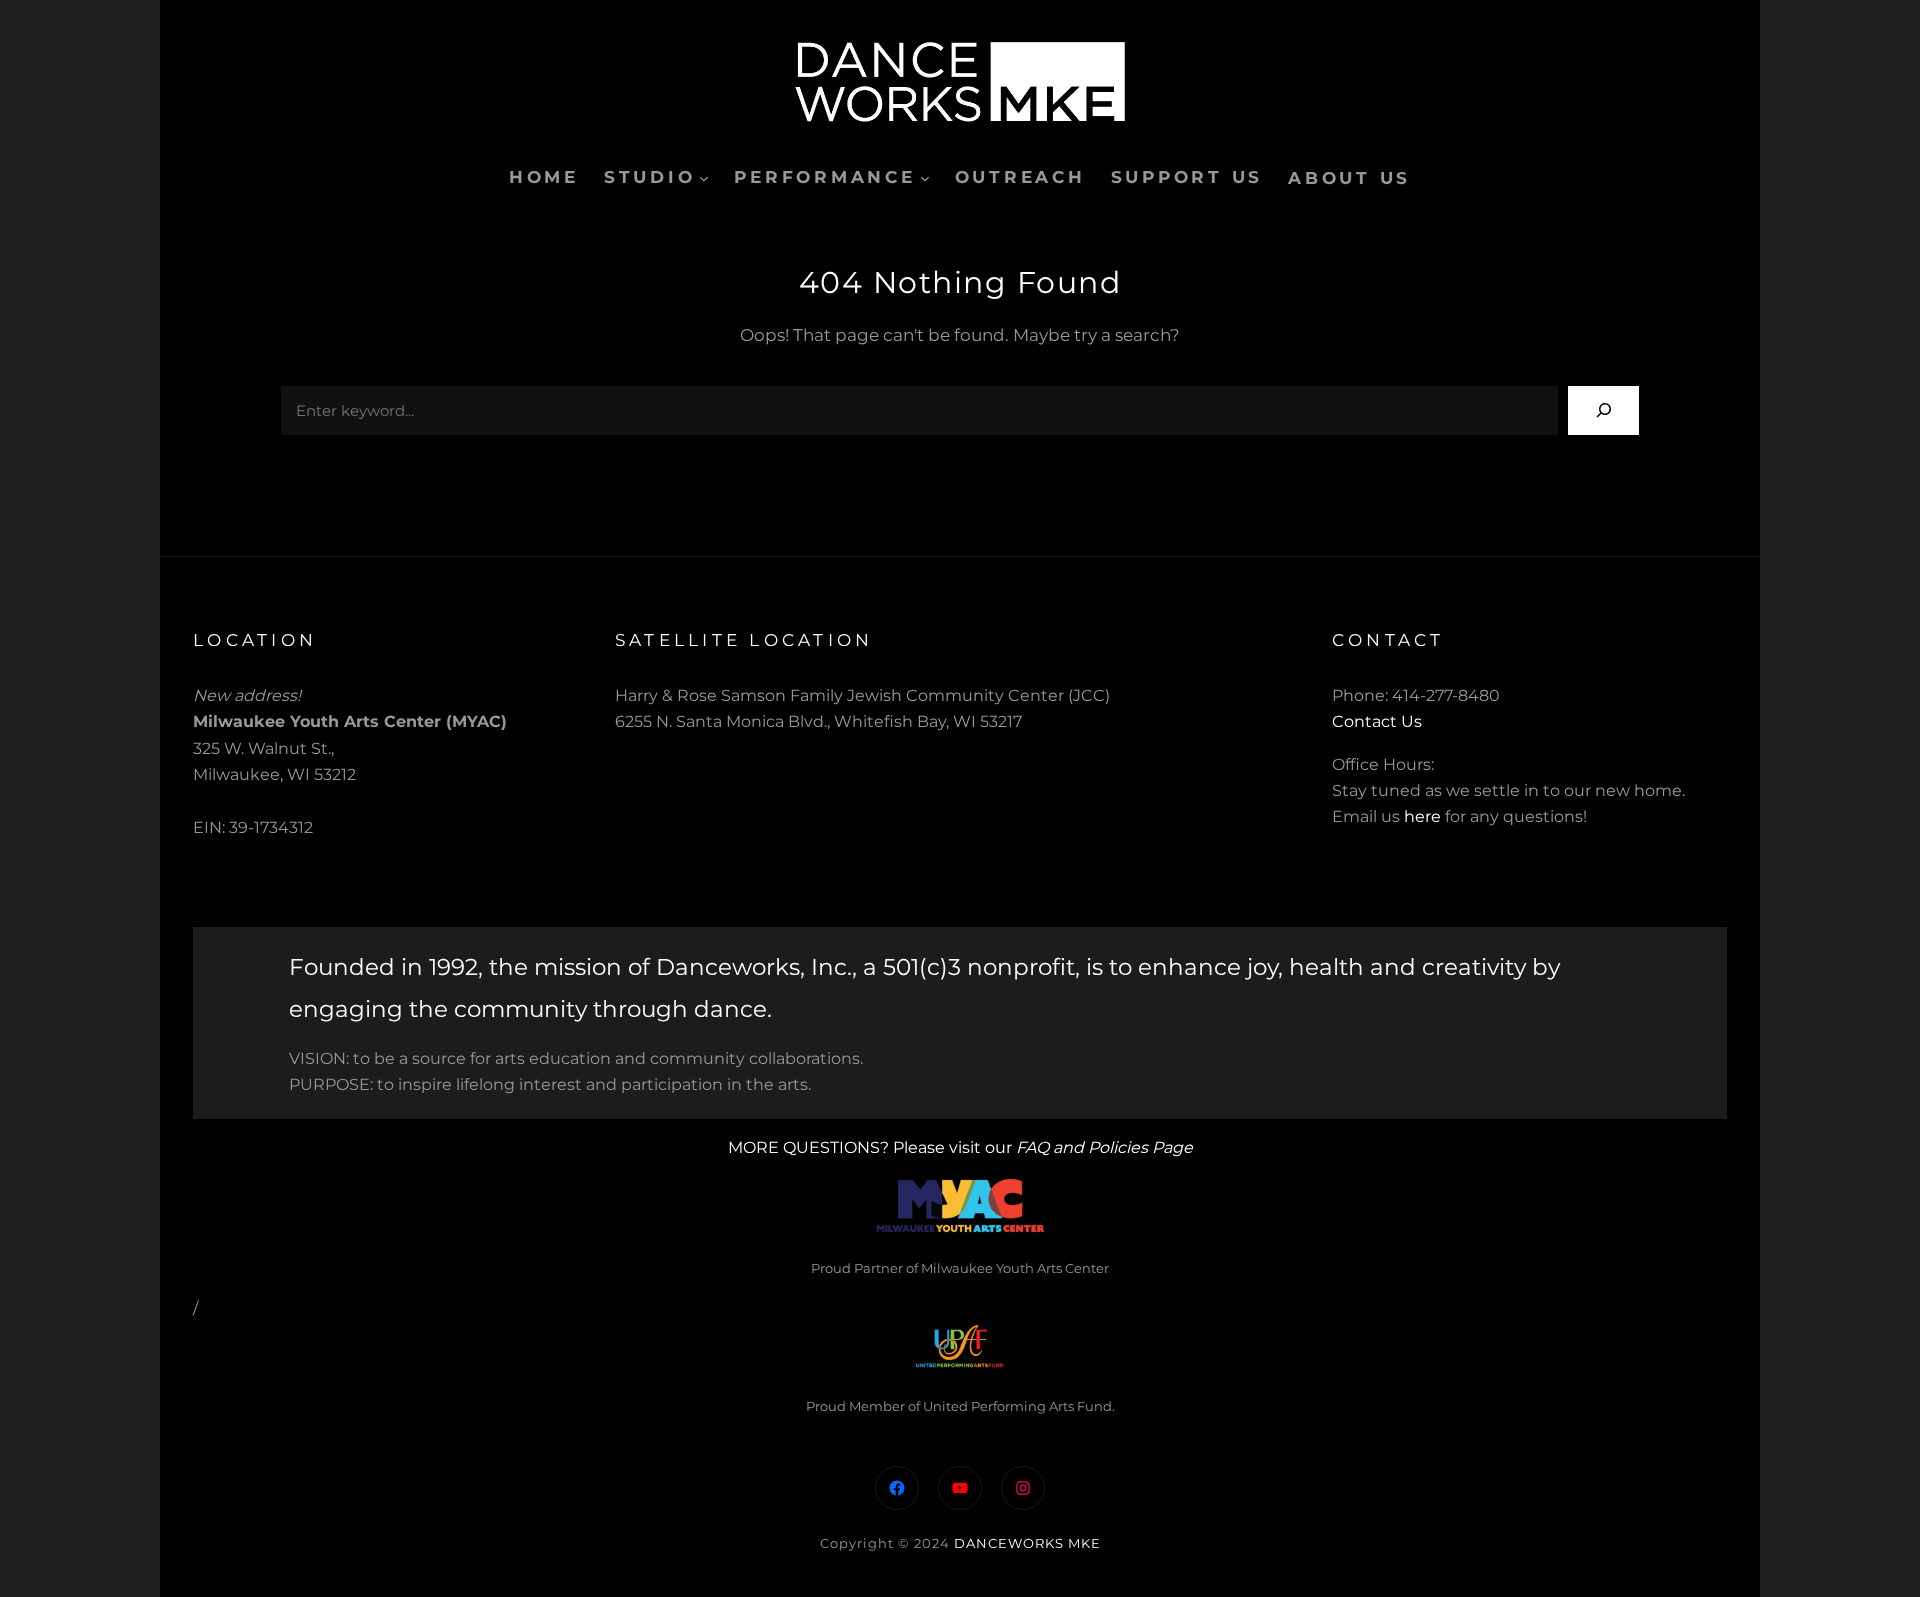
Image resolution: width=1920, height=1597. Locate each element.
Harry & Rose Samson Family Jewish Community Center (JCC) (862, 695)
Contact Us (1377, 721)
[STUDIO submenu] (704, 178)
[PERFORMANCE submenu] (925, 178)
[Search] (1603, 410)
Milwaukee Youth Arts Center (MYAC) (350, 721)
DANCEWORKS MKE (1027, 1543)
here (1422, 816)
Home (544, 177)
